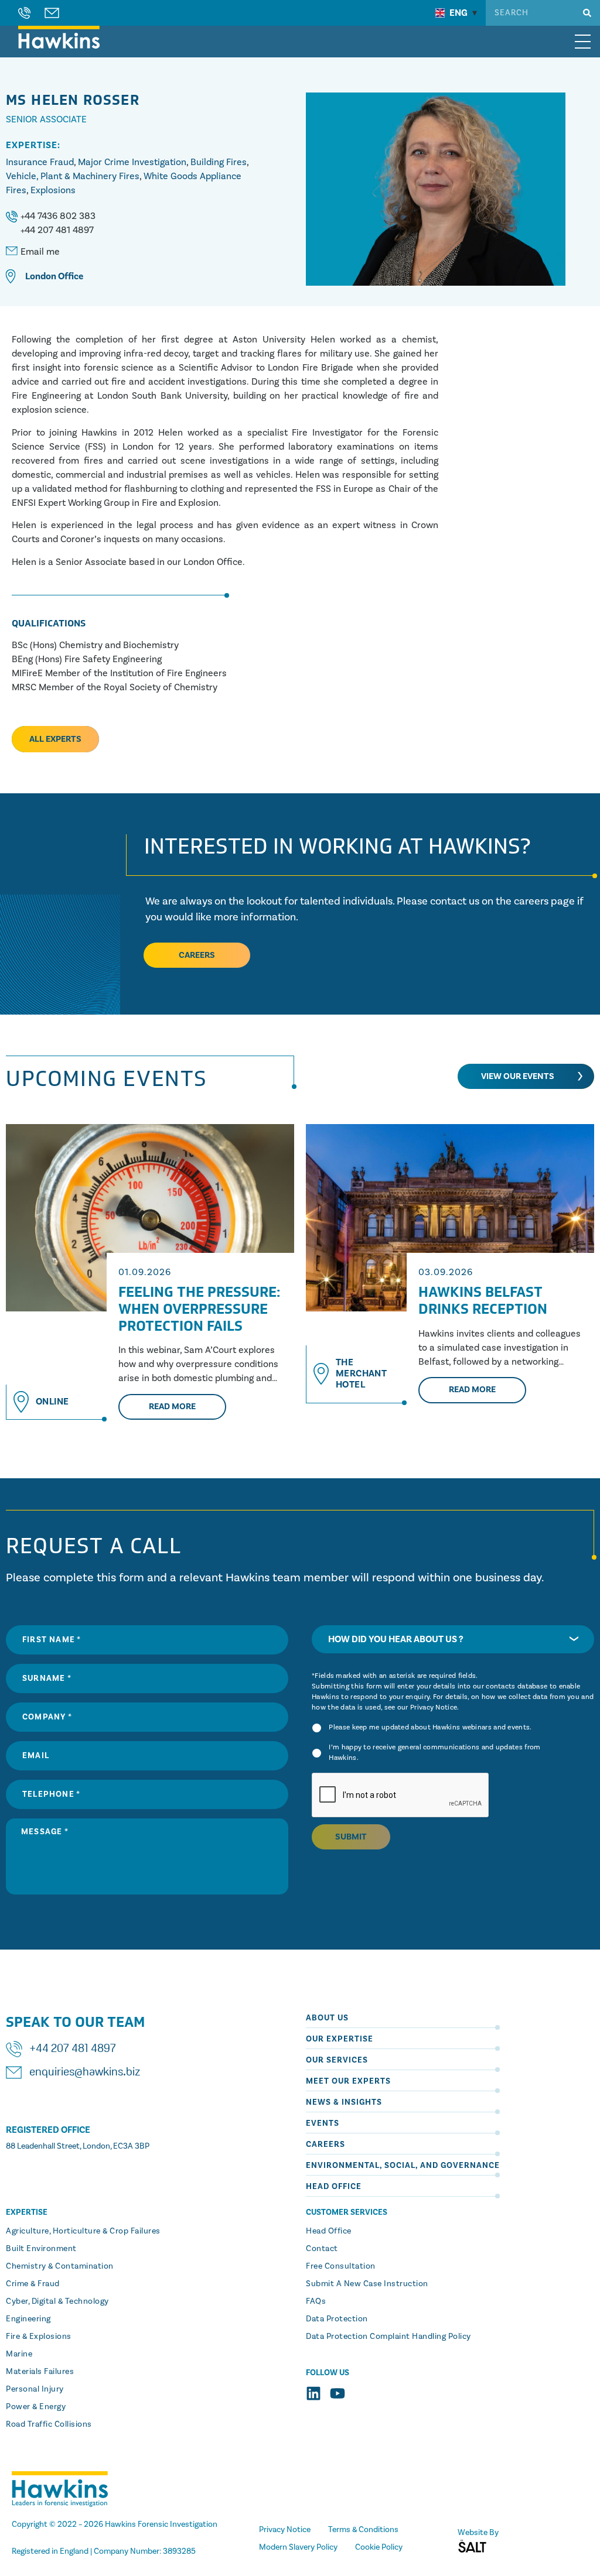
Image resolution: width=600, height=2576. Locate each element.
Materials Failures (40, 2372)
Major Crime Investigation (132, 162)
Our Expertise (340, 2039)
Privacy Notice (434, 1707)
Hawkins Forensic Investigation (161, 2524)
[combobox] (453, 1639)
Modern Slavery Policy (298, 2547)
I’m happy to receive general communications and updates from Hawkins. (434, 1753)
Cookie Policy (379, 2547)
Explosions (53, 190)
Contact (322, 2249)
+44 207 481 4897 (57, 230)
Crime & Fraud (33, 2284)
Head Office (334, 2187)
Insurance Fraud (40, 162)
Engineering (28, 2319)
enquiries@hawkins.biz (85, 2073)
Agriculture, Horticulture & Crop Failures (83, 2231)
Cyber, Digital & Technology (57, 2301)
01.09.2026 (145, 1272)
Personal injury (35, 2389)
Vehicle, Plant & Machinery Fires (73, 176)
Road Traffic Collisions (49, 2424)
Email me (40, 252)
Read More (172, 1407)
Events (323, 2123)
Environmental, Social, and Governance (403, 2166)
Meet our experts (348, 2081)
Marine (19, 2354)
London (41, 276)
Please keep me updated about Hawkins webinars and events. (430, 1727)
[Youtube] (337, 2393)
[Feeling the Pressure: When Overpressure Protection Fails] (150, 1218)
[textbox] (453, 1639)
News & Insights (344, 2102)
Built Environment (41, 2249)
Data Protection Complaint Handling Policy (388, 2337)
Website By (478, 2533)
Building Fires (219, 162)
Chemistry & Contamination (60, 2266)
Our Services (337, 2060)
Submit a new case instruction (367, 2284)
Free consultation (341, 2266)
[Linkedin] (313, 2393)
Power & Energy (36, 2407)
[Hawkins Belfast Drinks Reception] (450, 1218)
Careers (325, 2145)
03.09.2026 (446, 1272)
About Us (327, 2018)
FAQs (316, 2301)
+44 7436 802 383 (58, 216)
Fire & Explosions (39, 2337)
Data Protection (337, 2319)
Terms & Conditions (363, 2530)
